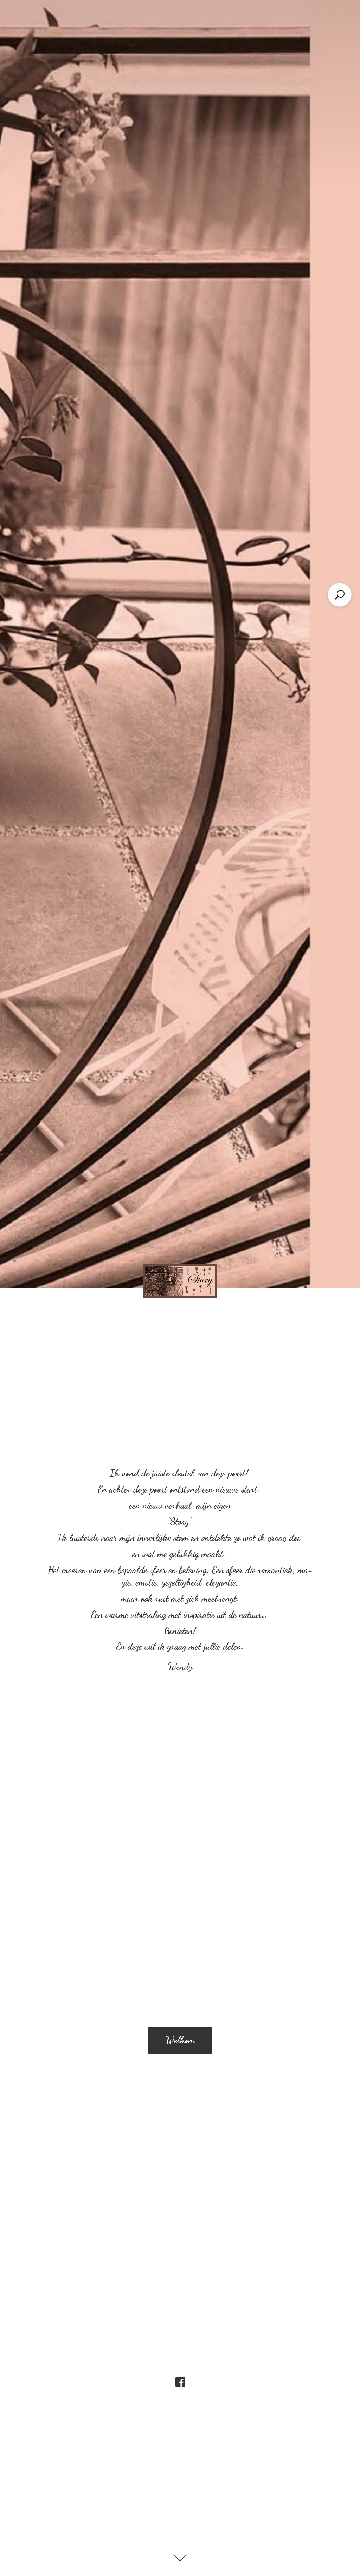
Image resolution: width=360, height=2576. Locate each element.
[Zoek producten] (340, 595)
